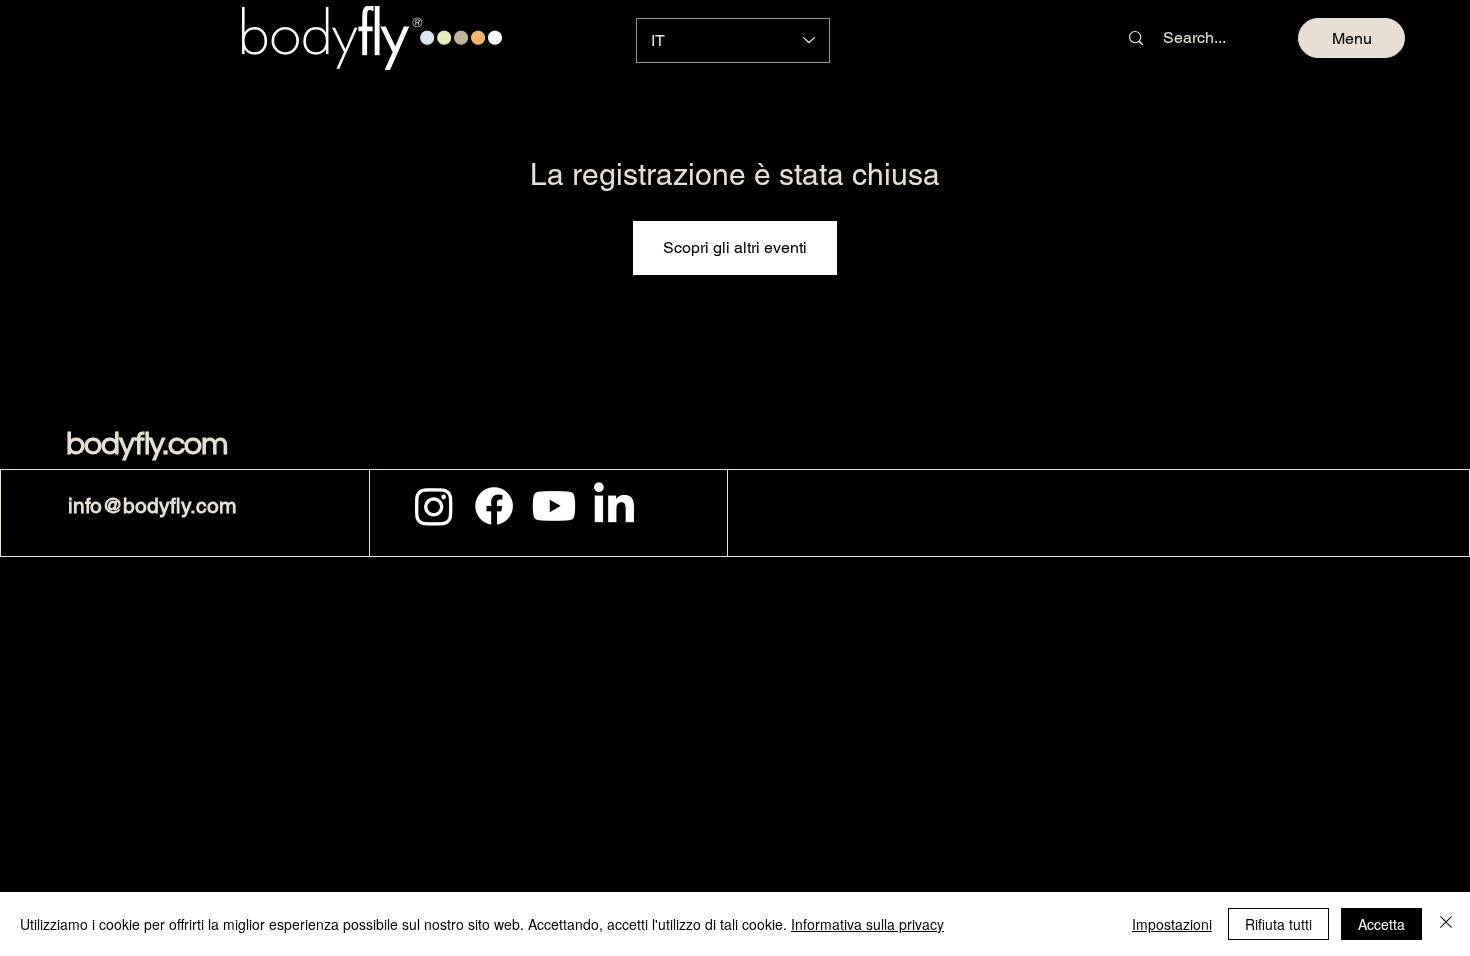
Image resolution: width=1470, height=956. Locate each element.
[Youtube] (554, 506)
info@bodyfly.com (152, 505)
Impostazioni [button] (1172, 924)
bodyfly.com (147, 444)
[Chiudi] (1446, 924)
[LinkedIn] (614, 506)
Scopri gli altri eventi (735, 247)
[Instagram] (434, 506)
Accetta (1381, 924)
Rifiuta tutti (1278, 924)
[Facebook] (494, 506)
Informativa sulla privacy (867, 924)
